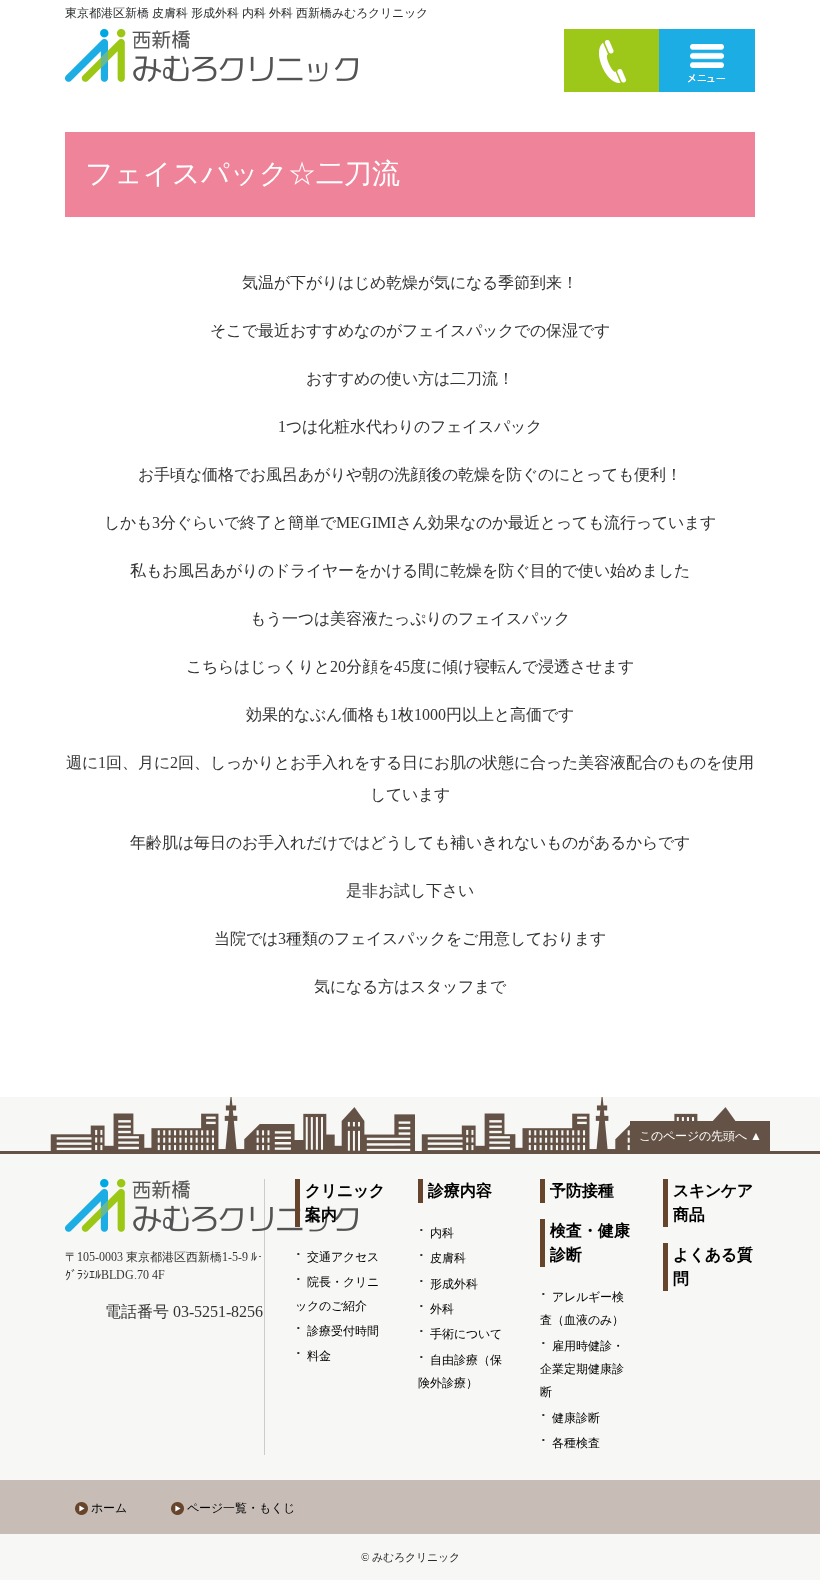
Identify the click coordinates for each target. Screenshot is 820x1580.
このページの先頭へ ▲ (700, 1136)
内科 (442, 1233)
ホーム (109, 1508)
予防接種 (582, 1190)
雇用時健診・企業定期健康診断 (582, 1369)
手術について (466, 1334)
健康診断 (576, 1418)
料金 (319, 1356)
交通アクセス (343, 1257)
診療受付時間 (343, 1331)
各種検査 (576, 1443)
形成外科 (454, 1284)
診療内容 (460, 1190)
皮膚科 (448, 1258)
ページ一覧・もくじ (241, 1508)
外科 (442, 1309)
